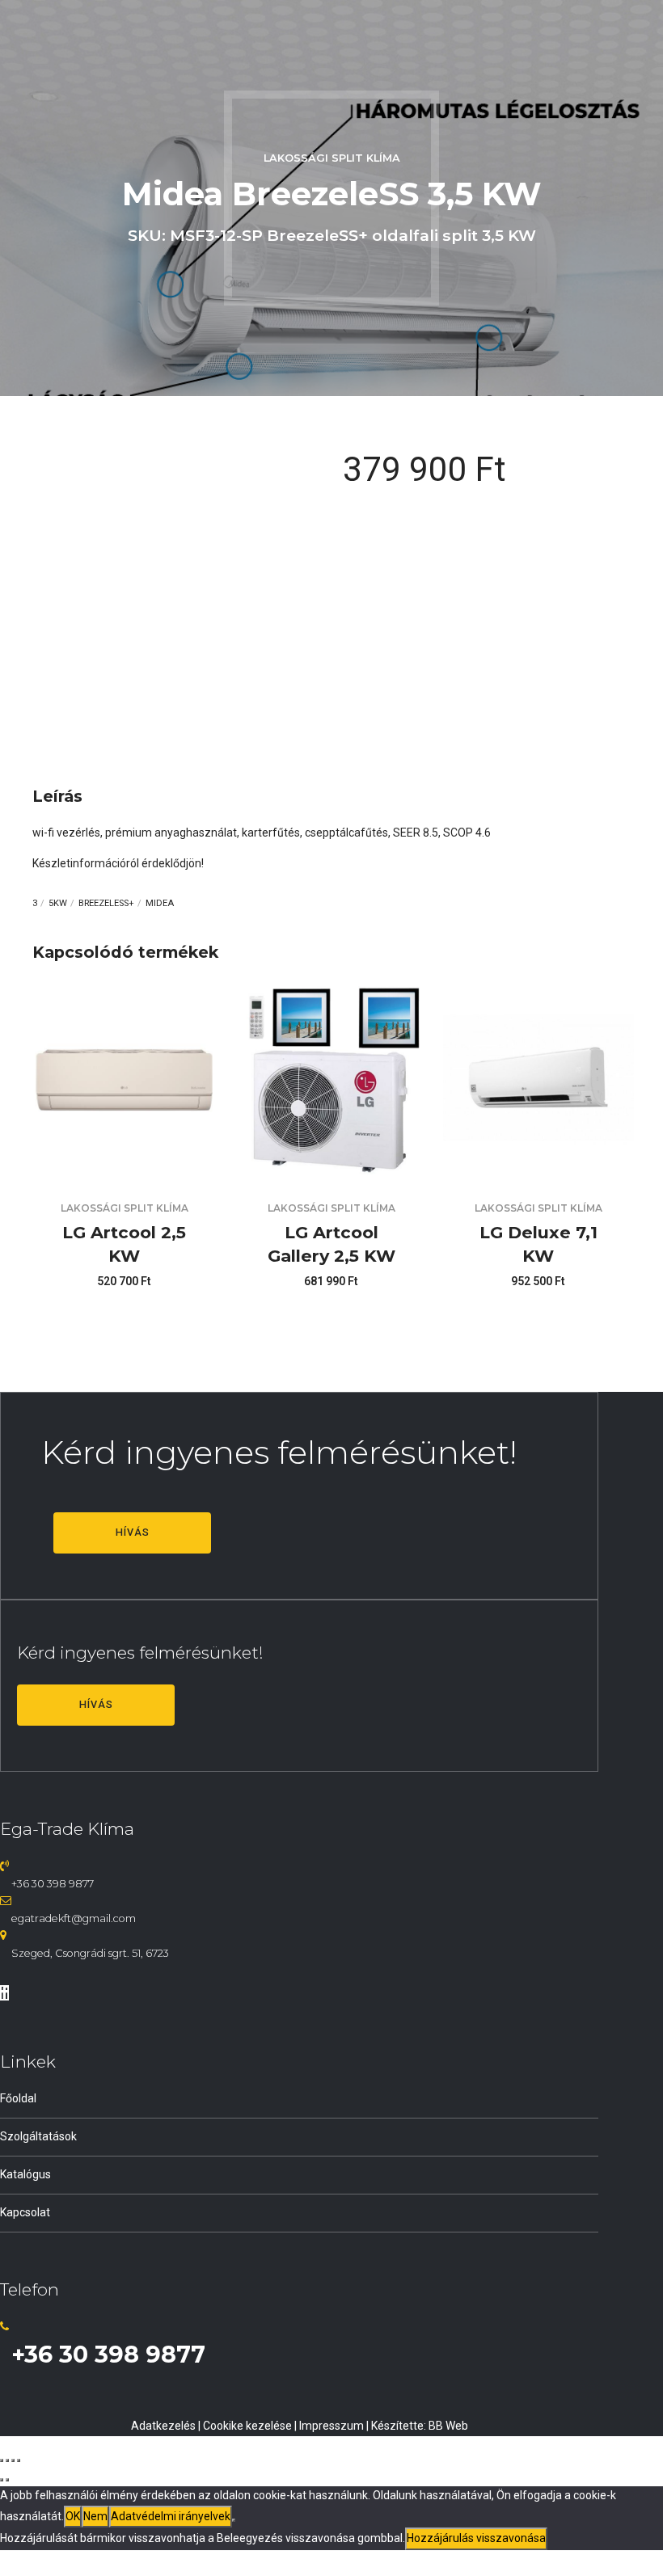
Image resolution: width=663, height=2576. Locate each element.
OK (73, 2516)
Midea (160, 903)
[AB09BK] (125, 1170)
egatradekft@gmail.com (74, 1918)
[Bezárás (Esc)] (19, 2460)
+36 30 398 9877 (53, 1884)
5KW (58, 903)
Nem (95, 2516)
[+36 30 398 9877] (4, 1866)
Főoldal (18, 2098)
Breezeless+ (106, 903)
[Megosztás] (13, 2460)
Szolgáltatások (38, 2136)
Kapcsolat (25, 2212)
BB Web (448, 2426)
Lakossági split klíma (332, 158)
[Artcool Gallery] (331, 1170)
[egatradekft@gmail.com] (6, 1900)
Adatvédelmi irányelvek (171, 2516)
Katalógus (25, 2174)
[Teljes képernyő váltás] (7, 2460)
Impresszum (331, 2426)
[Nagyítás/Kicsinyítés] (2, 2460)
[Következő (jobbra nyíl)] (7, 2480)
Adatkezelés (163, 2426)
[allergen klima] (538, 1170)
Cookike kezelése (247, 2426)
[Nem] (234, 2520)
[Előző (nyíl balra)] (2, 2480)
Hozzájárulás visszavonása (476, 2538)
